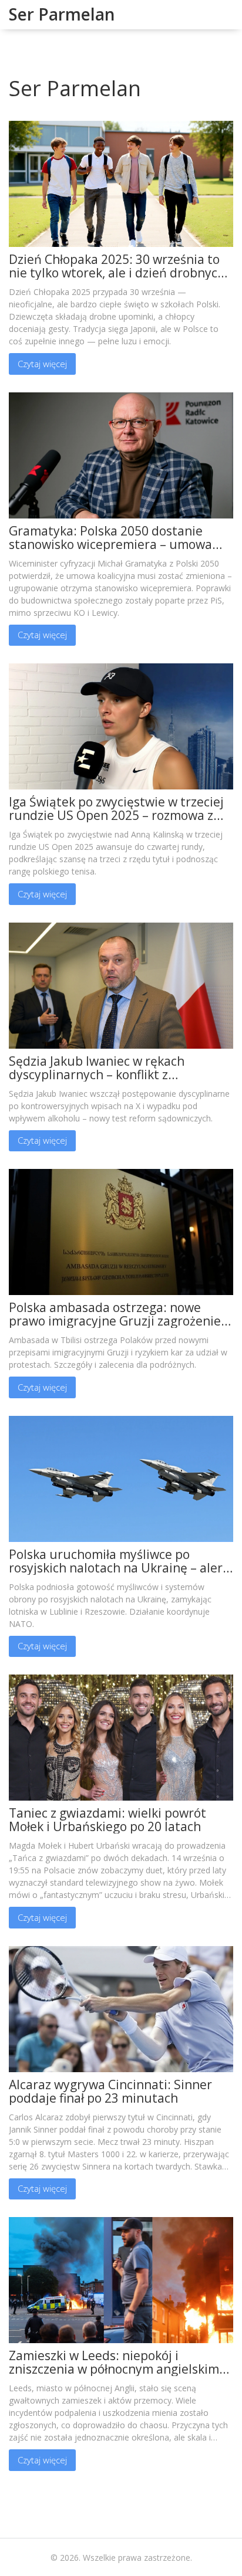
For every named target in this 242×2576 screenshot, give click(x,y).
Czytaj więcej (42, 364)
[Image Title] (121, 183)
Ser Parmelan (62, 14)
